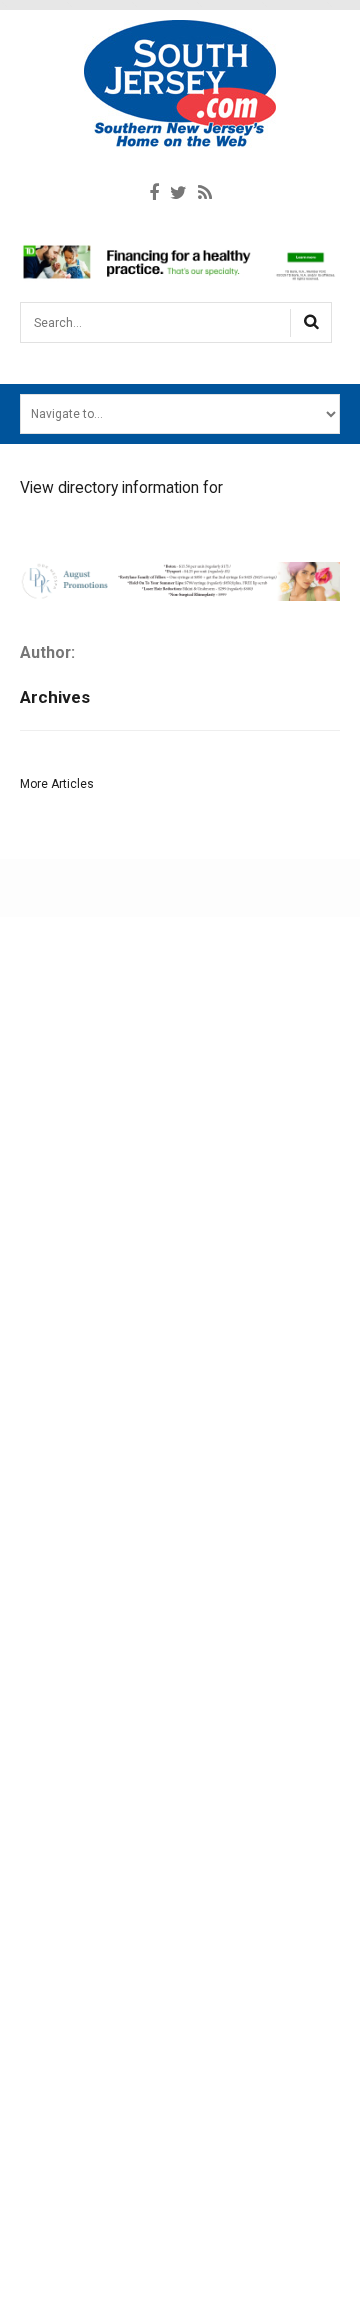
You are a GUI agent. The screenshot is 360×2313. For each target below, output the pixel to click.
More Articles (57, 784)
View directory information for (121, 488)
